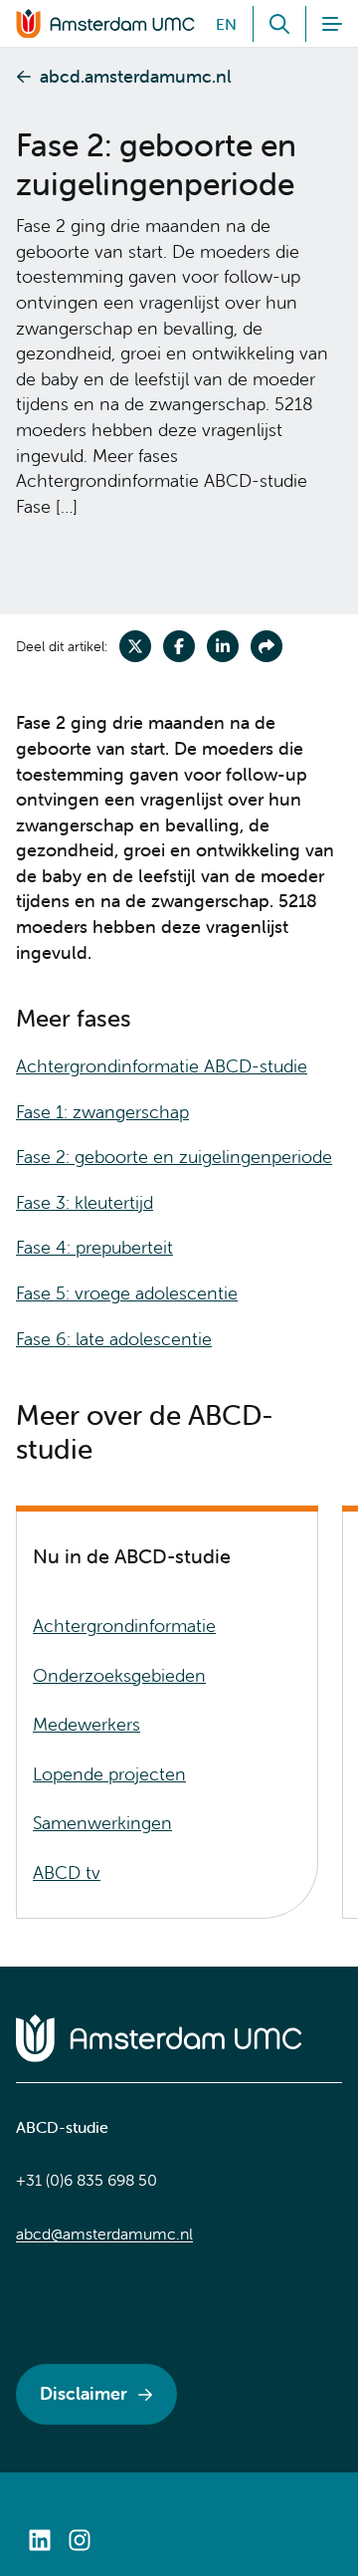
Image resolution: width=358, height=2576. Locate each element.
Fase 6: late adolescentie (114, 1339)
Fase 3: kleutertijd (85, 1202)
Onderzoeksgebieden (119, 1675)
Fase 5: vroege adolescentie (127, 1293)
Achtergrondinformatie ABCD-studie (162, 1066)
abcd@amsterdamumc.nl (104, 2233)
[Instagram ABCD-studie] (80, 2540)
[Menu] (324, 24)
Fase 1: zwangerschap (102, 1112)
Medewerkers (87, 1724)
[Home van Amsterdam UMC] (179, 2038)
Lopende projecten (109, 1774)
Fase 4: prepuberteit (94, 1247)
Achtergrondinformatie (124, 1626)
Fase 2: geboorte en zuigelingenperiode (174, 1157)
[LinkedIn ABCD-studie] (40, 2540)
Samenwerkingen (102, 1823)
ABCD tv (67, 1873)
